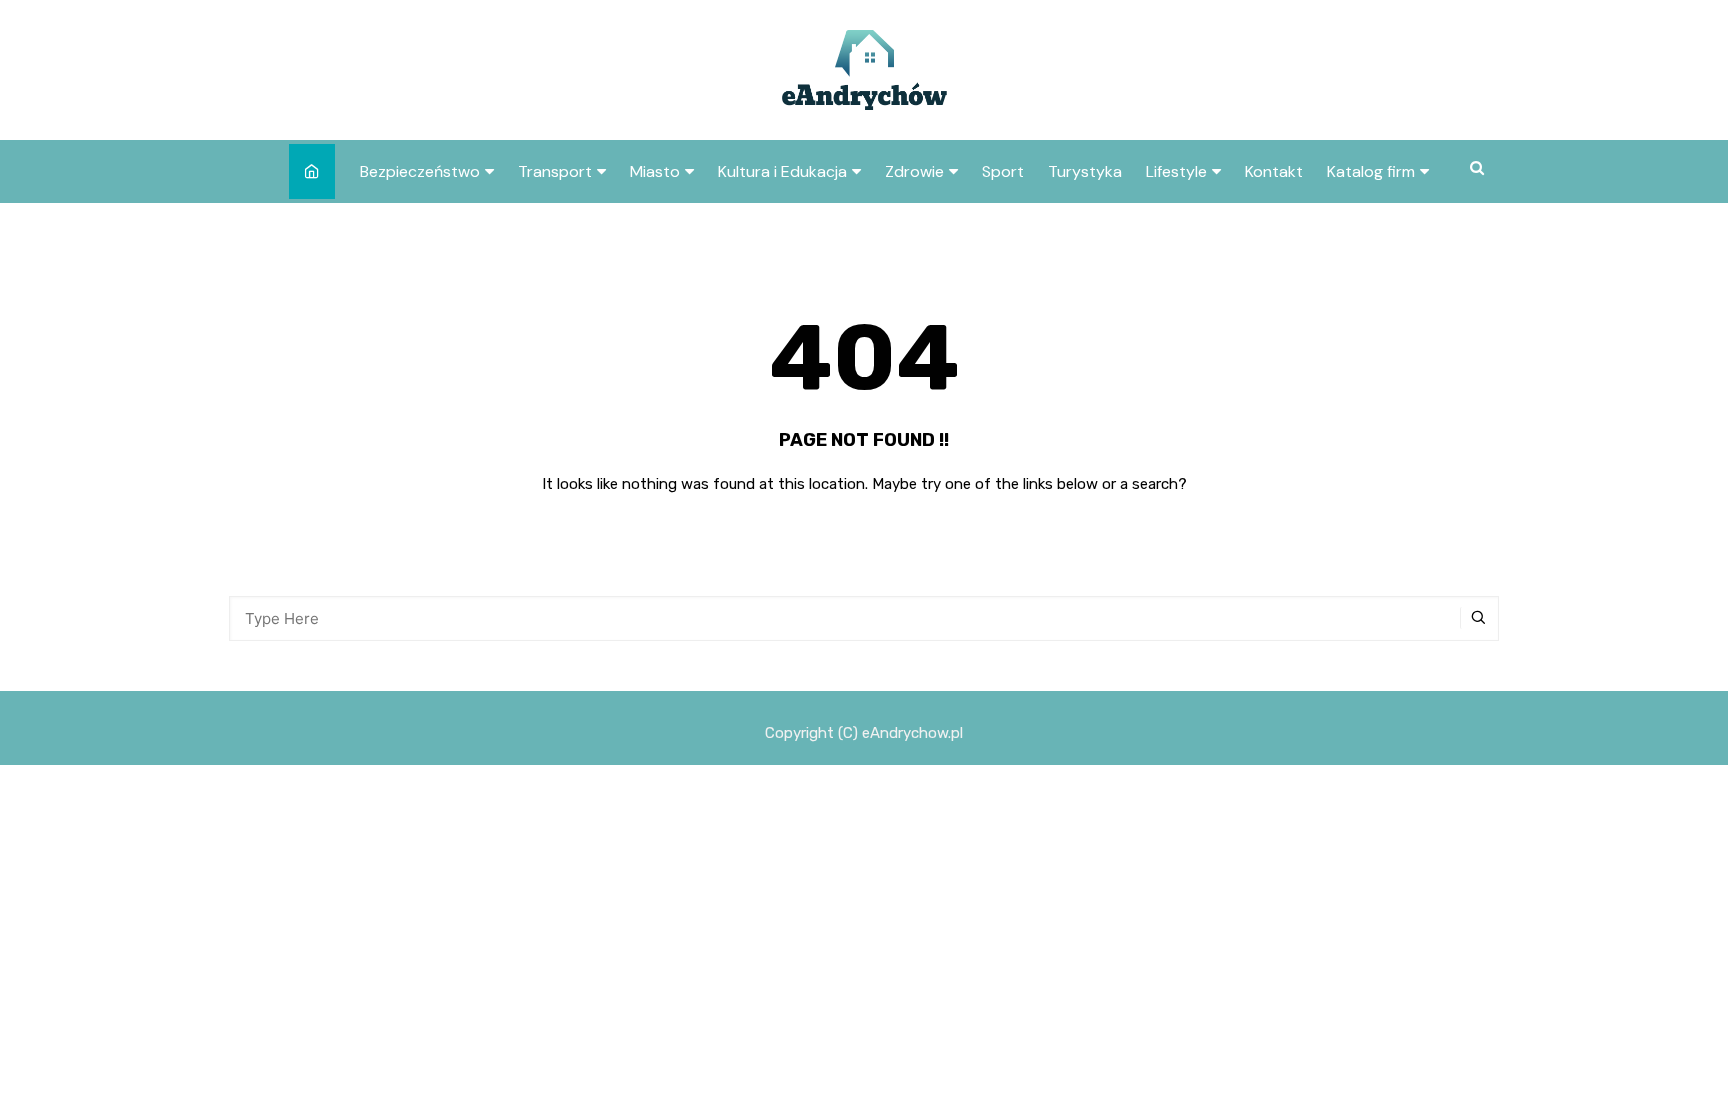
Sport (1003, 171)
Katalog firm (1371, 171)
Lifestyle (1176, 171)
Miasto (655, 171)
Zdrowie (914, 171)
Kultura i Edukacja (782, 171)
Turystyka (1085, 171)
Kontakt (1274, 171)
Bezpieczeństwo (420, 171)
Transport (555, 171)
